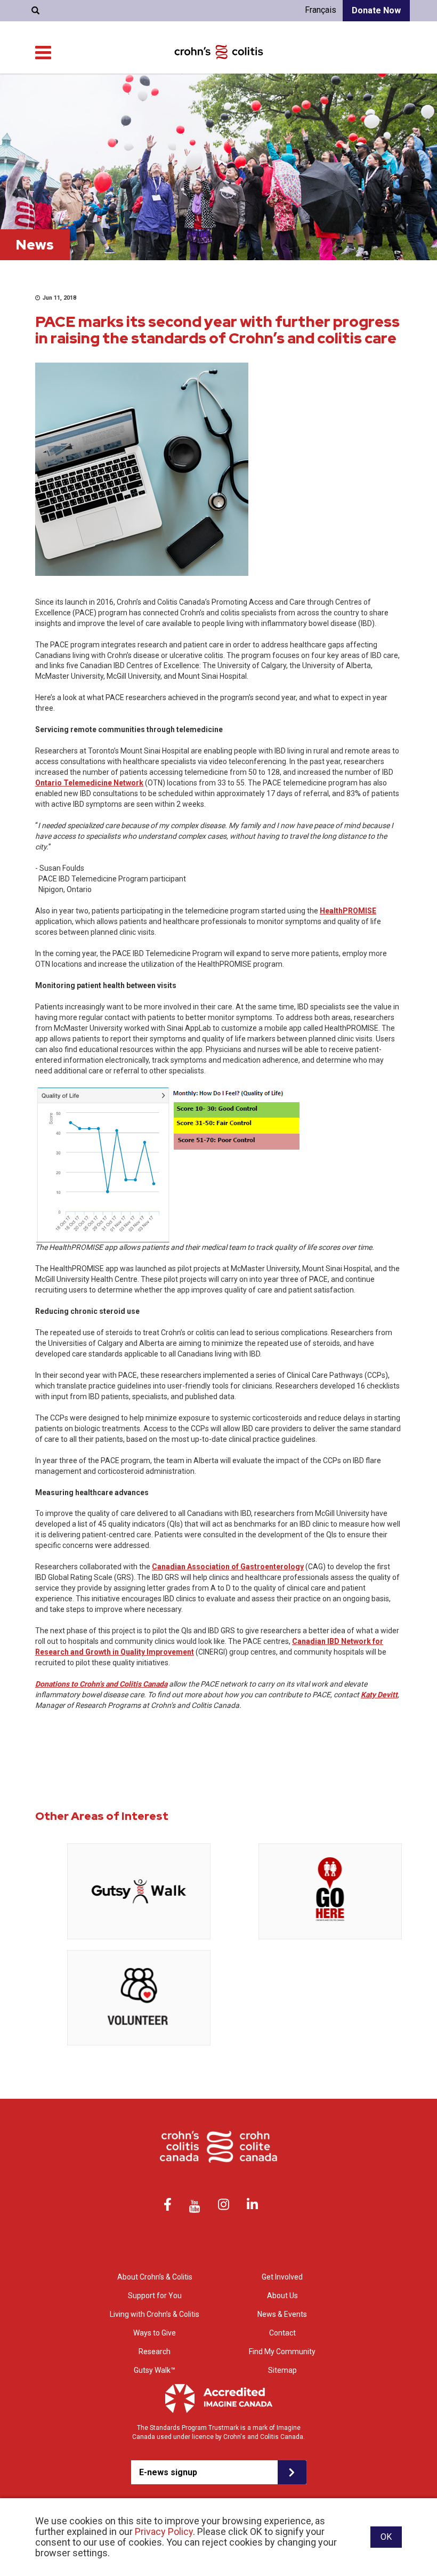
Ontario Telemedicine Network (89, 783)
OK (386, 2537)
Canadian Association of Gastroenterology (228, 1567)
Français (321, 10)
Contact (282, 2333)
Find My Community (282, 2352)
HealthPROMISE (348, 911)
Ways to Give (155, 2333)
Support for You (155, 2296)
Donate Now (376, 10)
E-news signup (168, 2472)
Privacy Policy (164, 2531)
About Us (282, 2296)
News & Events (282, 2314)
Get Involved (282, 2277)
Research (155, 2352)
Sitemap (282, 2370)
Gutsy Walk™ (155, 2370)
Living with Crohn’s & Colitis (155, 2314)
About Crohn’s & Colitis (155, 2277)
